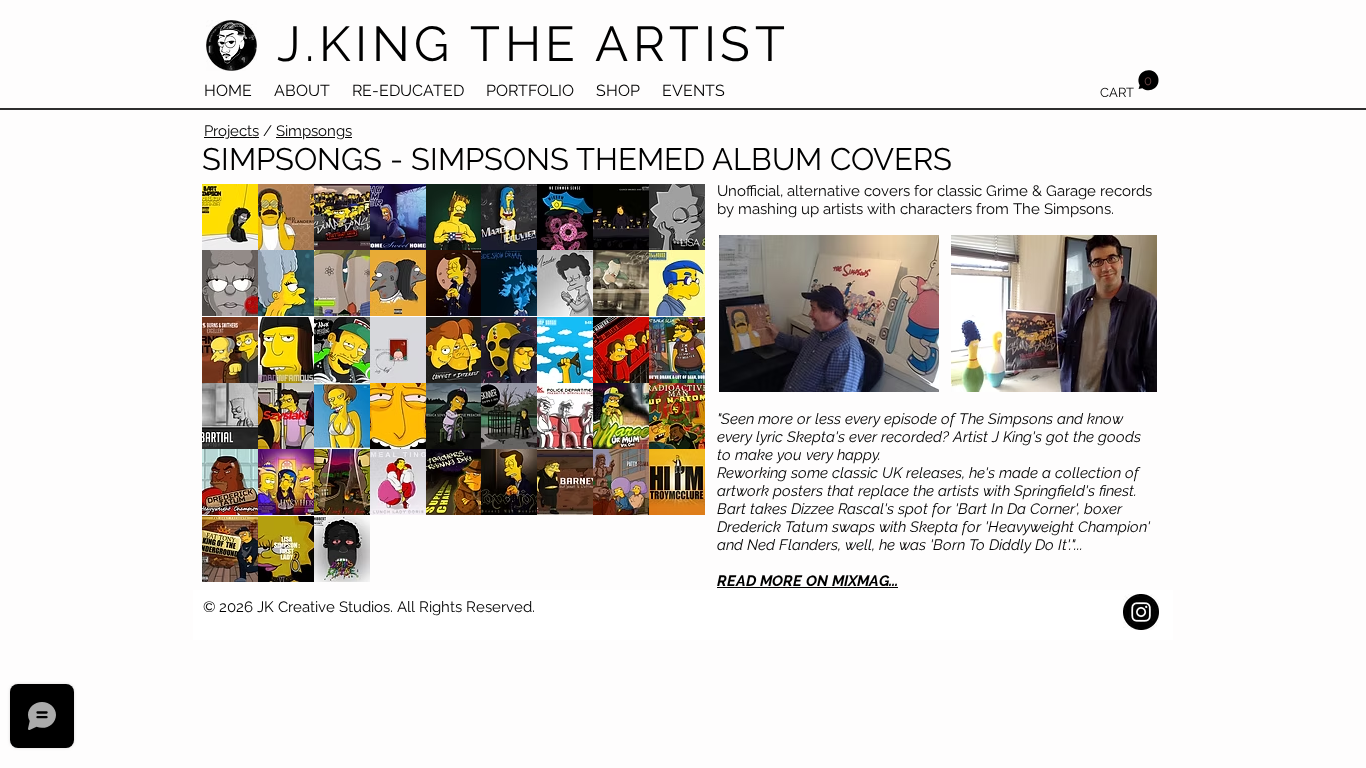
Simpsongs (314, 131)
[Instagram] (1141, 612)
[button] (1129, 85)
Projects (231, 131)
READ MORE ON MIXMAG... (807, 581)
